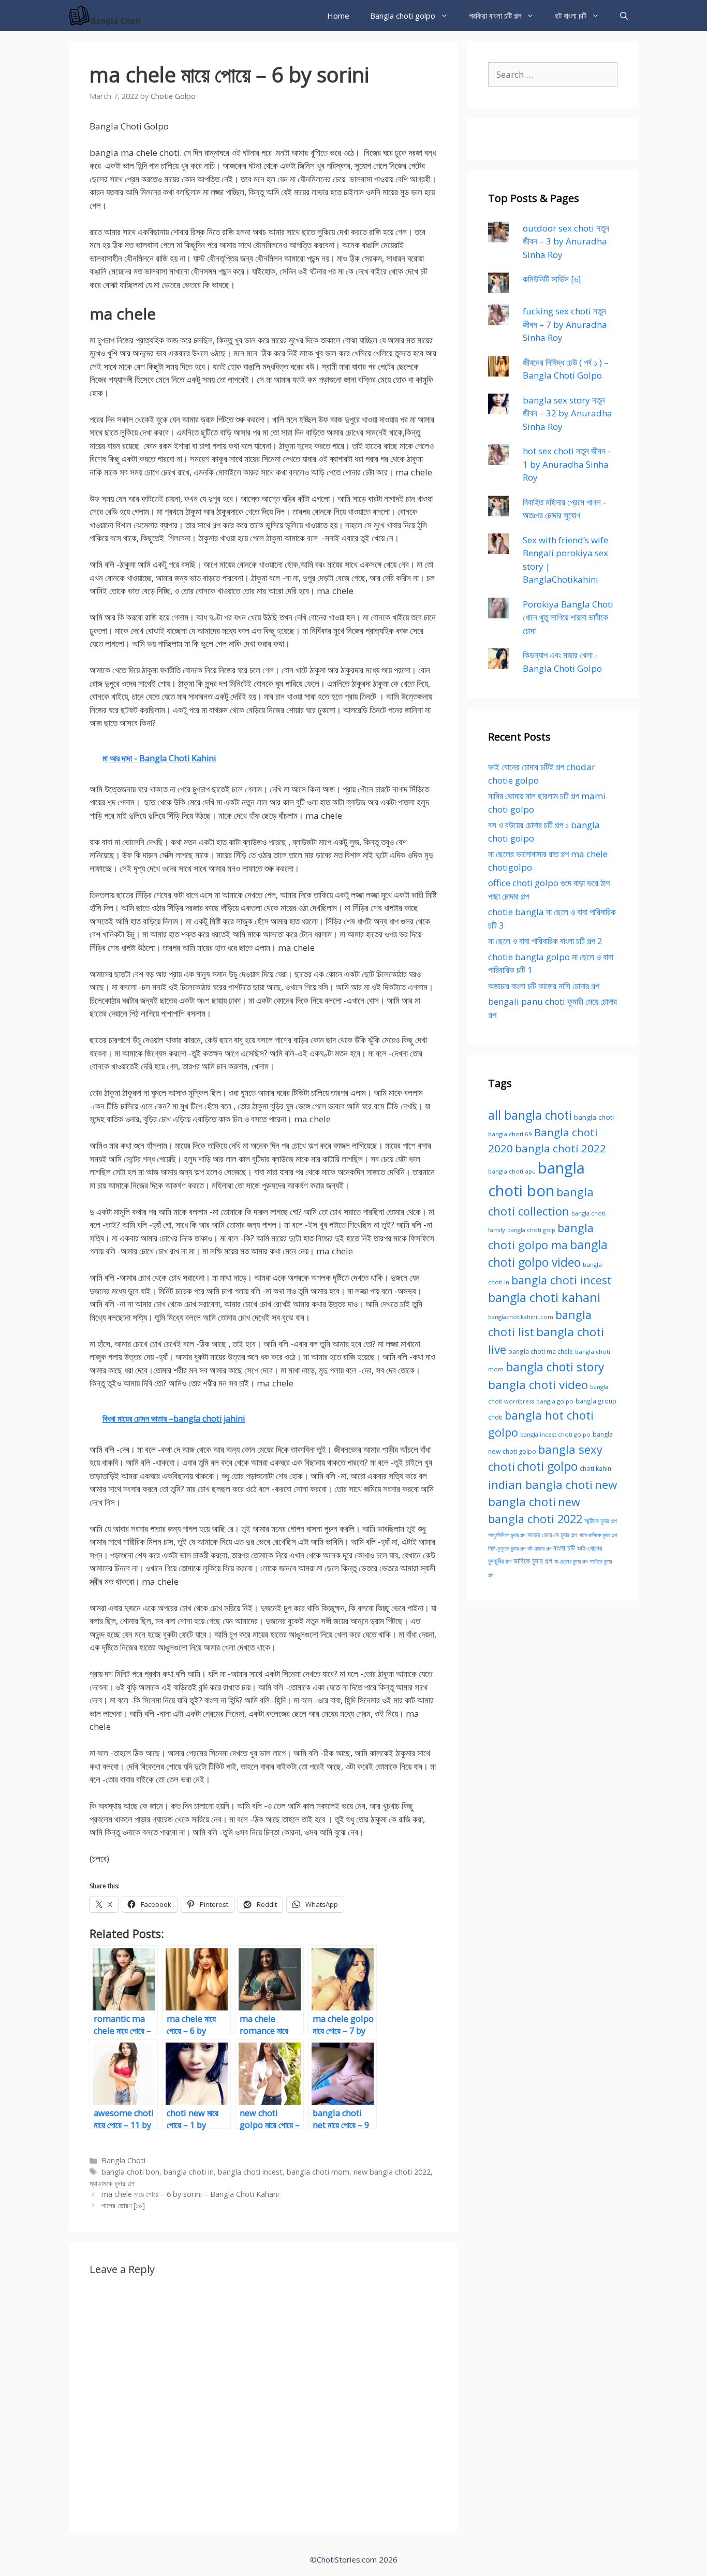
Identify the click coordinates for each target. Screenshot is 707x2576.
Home (338, 16)
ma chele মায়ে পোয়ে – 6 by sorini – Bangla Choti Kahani (190, 2194)
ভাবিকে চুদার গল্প (533, 1561)
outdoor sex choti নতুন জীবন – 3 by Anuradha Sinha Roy (566, 241)
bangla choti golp (531, 1230)
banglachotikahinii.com (521, 1317)
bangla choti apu (512, 1171)
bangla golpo (555, 1401)
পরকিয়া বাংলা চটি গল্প (495, 16)
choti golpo (547, 1466)
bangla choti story (555, 1367)
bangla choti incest (250, 2172)
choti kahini (596, 1468)
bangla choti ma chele (541, 1351)
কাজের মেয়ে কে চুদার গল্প (552, 1535)
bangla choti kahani (544, 1297)
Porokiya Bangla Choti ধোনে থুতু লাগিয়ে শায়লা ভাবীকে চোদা (568, 617)
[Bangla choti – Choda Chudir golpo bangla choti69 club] (108, 16)
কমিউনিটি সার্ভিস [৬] (552, 279)
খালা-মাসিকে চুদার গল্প (598, 1535)
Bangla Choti (123, 2160)
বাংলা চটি (564, 1548)
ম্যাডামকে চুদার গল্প (112, 2183)
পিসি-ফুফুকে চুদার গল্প (507, 1549)
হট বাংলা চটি (571, 16)
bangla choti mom (318, 2172)
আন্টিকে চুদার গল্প (601, 1521)
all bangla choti (530, 1115)
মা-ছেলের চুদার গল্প (571, 1561)
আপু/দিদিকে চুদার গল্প (507, 1535)
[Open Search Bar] (624, 16)
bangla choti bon (130, 2172)
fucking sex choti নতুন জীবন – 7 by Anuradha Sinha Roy (565, 324)
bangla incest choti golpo (555, 1434)
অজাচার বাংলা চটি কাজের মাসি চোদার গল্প (544, 986)
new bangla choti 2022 (392, 2172)
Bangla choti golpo (403, 16)
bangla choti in (189, 2172)
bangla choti (594, 1117)
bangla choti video (538, 1385)
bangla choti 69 (510, 1134)
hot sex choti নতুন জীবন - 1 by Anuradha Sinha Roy (567, 464)
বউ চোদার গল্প (539, 1549)
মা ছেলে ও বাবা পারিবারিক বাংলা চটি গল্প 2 (545, 941)
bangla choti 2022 (561, 1148)
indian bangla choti (540, 1484)
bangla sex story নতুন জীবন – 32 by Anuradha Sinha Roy (568, 413)
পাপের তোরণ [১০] (123, 2205)
